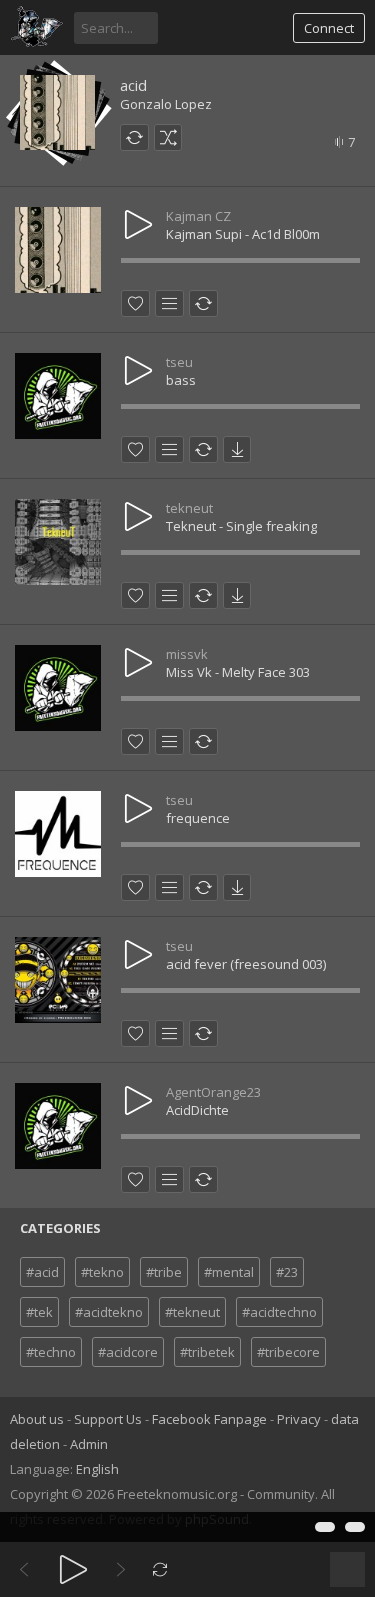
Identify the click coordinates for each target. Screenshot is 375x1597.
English (97, 1469)
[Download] (237, 449)
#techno (51, 1352)
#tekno (102, 1272)
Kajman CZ (198, 216)
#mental (229, 1272)
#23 (287, 1272)
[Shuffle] (168, 137)
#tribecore (288, 1352)
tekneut (189, 508)
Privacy (299, 1419)
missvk (187, 654)
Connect (329, 28)
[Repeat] (160, 1569)
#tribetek (207, 1352)
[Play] (73, 1569)
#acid (42, 1272)
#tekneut (192, 1312)
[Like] (135, 303)
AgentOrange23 (213, 1092)
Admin (89, 1444)
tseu (179, 362)
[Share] (134, 137)
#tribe (164, 1272)
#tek (39, 1312)
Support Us (108, 1419)
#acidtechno (279, 1312)
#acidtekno (109, 1312)
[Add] (169, 303)
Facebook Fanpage (209, 1419)
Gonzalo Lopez (166, 104)
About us (37, 1419)
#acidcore (128, 1352)
